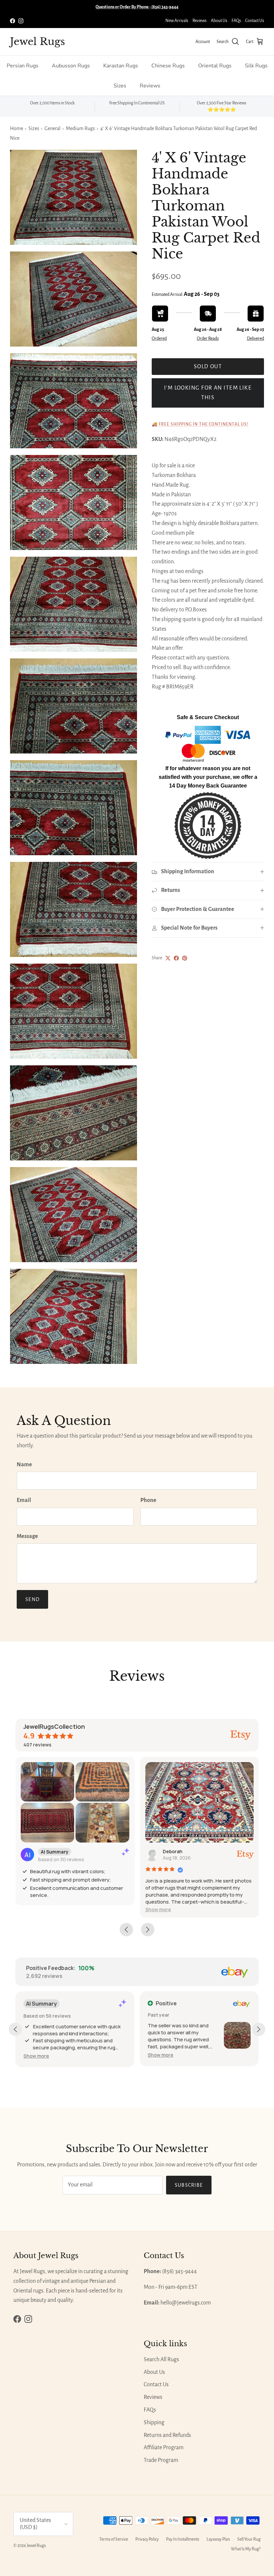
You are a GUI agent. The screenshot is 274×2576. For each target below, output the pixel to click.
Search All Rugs (161, 2360)
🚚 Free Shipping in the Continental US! (200, 424)
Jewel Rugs (36, 2546)
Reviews (199, 21)
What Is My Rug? (246, 2549)
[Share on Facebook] (176, 958)
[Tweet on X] (168, 958)
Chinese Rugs (168, 66)
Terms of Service (114, 2539)
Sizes (120, 86)
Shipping (154, 2423)
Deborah (173, 1851)
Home (17, 128)
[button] (158, 1909)
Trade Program (161, 2460)
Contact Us (255, 21)
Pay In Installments (183, 2539)
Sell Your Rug (249, 2539)
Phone (148, 1500)
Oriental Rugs (215, 66)
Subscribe (189, 2185)
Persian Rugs (23, 66)
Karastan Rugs (121, 66)
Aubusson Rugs (71, 66)
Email (24, 1500)
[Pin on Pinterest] (185, 958)
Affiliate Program (164, 2448)
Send (32, 1599)
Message (27, 1536)
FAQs (236, 21)
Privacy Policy (147, 2539)
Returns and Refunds (167, 2435)
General (52, 128)
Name (24, 1465)
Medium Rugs (80, 128)
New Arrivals (177, 21)
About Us (219, 21)
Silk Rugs (256, 66)
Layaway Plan (218, 2539)
